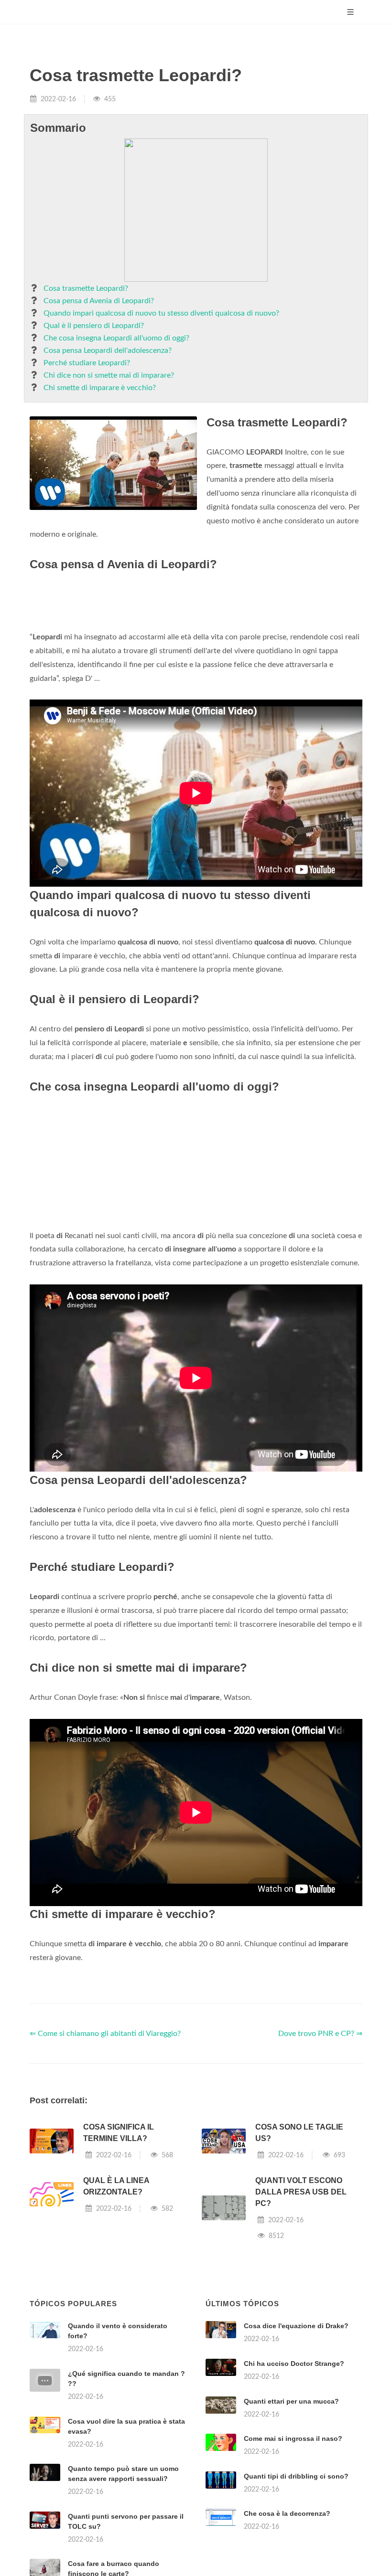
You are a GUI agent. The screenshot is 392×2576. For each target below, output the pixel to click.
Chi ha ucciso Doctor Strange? (294, 2364)
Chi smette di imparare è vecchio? (100, 388)
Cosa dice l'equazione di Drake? (296, 2326)
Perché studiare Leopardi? (87, 363)
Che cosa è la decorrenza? (287, 2513)
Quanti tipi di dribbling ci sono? (296, 2476)
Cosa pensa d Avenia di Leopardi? (99, 301)
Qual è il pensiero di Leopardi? (94, 326)
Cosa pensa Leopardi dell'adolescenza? (108, 350)
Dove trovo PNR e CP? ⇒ (320, 2034)
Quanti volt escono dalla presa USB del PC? (301, 2192)
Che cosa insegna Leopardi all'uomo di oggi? (116, 338)
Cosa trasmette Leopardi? (86, 288)
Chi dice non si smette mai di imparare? (109, 375)
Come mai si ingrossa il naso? (293, 2438)
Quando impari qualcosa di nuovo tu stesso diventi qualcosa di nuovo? (161, 313)
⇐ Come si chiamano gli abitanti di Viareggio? (105, 2034)
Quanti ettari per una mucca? (291, 2401)
